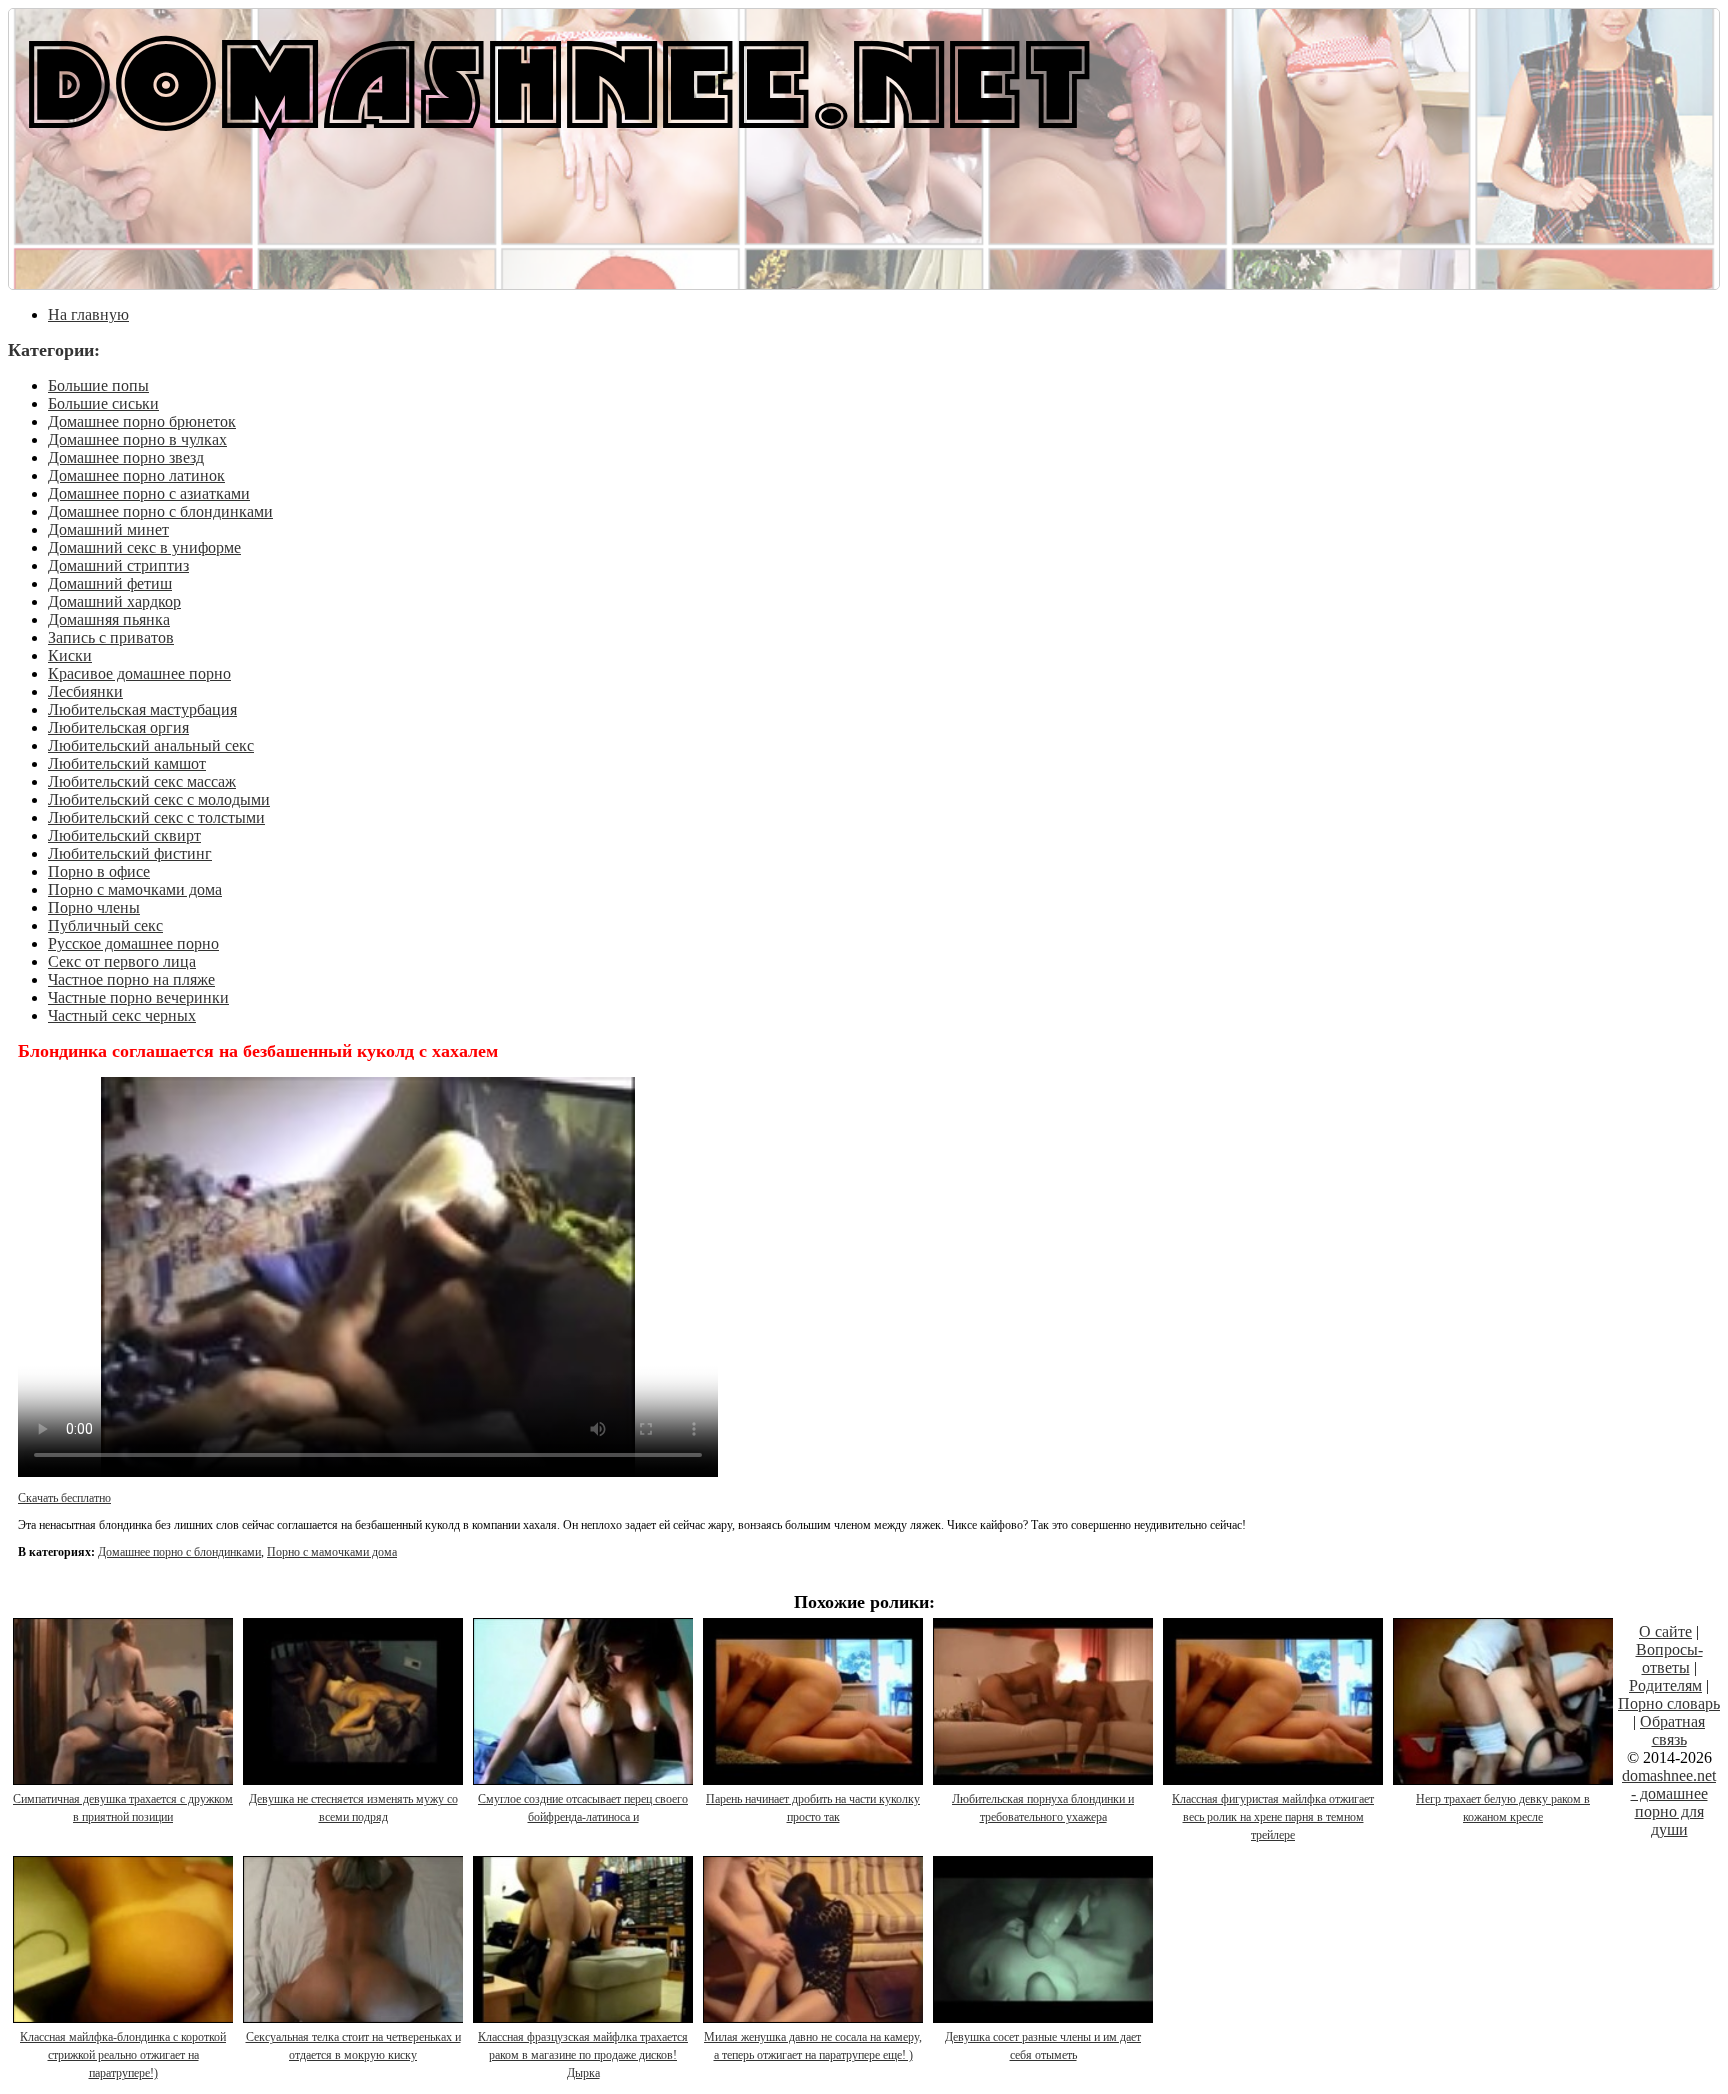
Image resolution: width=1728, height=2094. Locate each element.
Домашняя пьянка (109, 619)
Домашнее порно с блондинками (160, 511)
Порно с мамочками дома (135, 889)
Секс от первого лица (122, 961)
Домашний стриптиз (118, 565)
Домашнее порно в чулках (137, 439)
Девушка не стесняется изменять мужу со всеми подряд (353, 1808)
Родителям (1665, 1685)
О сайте (1665, 1631)
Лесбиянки (85, 691)
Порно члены (94, 907)
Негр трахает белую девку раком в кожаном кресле (1503, 1808)
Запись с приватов (111, 637)
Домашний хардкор (114, 601)
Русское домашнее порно (133, 943)
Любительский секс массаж (142, 781)
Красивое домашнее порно (139, 673)
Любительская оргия (118, 727)
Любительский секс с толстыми (156, 817)
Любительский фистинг (130, 853)
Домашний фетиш (110, 583)
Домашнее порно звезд (126, 457)
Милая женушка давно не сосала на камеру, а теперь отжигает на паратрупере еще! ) (813, 2046)
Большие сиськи (103, 403)
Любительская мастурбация (142, 709)
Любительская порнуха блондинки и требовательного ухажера (1043, 1808)
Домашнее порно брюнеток (142, 421)
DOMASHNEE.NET (559, 80)
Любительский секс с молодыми (159, 799)
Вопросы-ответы (1669, 1658)
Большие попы (98, 385)
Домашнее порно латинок (136, 475)
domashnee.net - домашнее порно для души (1669, 1802)
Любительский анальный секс (151, 745)
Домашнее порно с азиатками (149, 493)
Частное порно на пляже (131, 979)
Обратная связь (1672, 1730)
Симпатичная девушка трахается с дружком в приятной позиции (123, 1808)
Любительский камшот (127, 763)
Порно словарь (1669, 1703)
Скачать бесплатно (64, 1498)
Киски (70, 655)
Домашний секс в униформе (144, 547)
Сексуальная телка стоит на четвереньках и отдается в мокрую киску (353, 2046)
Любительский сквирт (124, 835)
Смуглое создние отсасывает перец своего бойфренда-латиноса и (583, 1808)
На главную (88, 314)
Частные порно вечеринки (138, 997)
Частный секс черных (122, 1015)
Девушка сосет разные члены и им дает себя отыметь (1043, 2046)
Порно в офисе (99, 871)
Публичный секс (105, 925)
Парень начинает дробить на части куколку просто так (813, 1808)
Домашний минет (108, 529)
